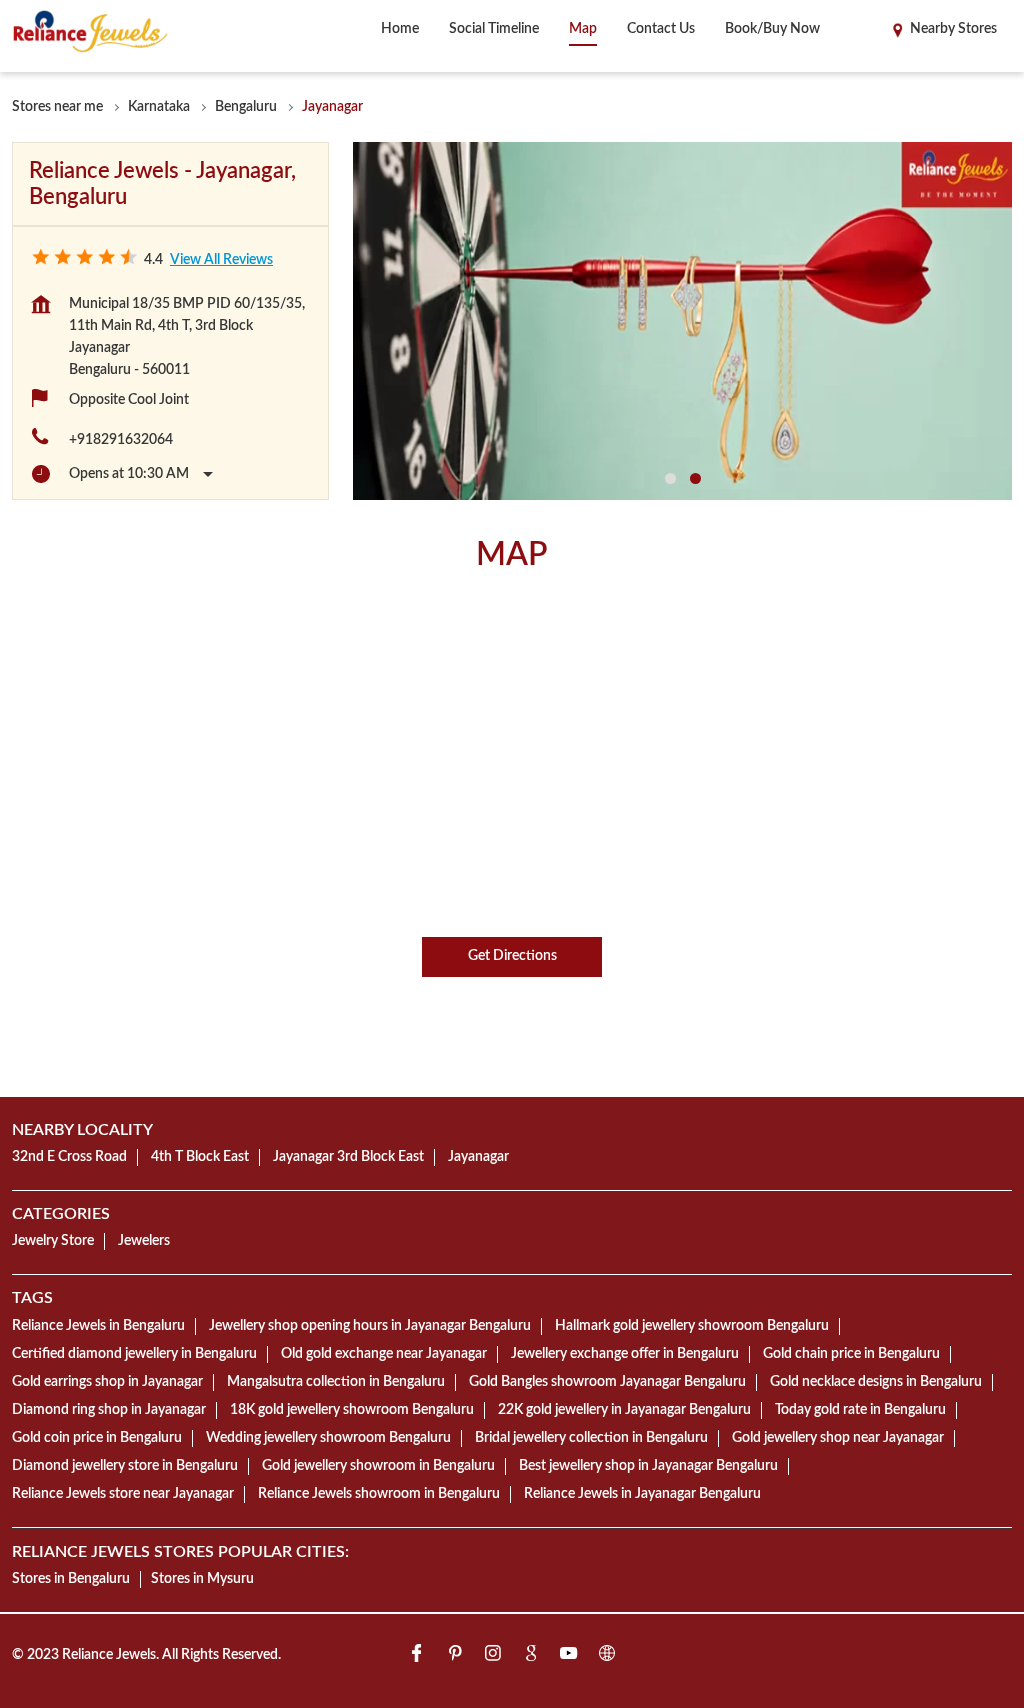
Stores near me (57, 107)
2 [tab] (695, 478)
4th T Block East (200, 1157)
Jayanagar (478, 1157)
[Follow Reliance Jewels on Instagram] (493, 1656)
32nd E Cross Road (69, 1157)
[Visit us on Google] (531, 1656)
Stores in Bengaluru (71, 1579)
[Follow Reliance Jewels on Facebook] (417, 1656)
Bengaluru (246, 107)
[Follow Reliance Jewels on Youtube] (569, 1656)
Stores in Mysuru (202, 1579)
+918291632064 (121, 440)
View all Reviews (221, 260)
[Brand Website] (607, 1656)
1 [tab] (670, 478)
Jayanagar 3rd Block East (348, 1157)
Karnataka (159, 107)
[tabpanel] (682, 321)
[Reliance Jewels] (90, 31)
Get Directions (512, 957)
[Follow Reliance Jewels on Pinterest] (455, 1656)
